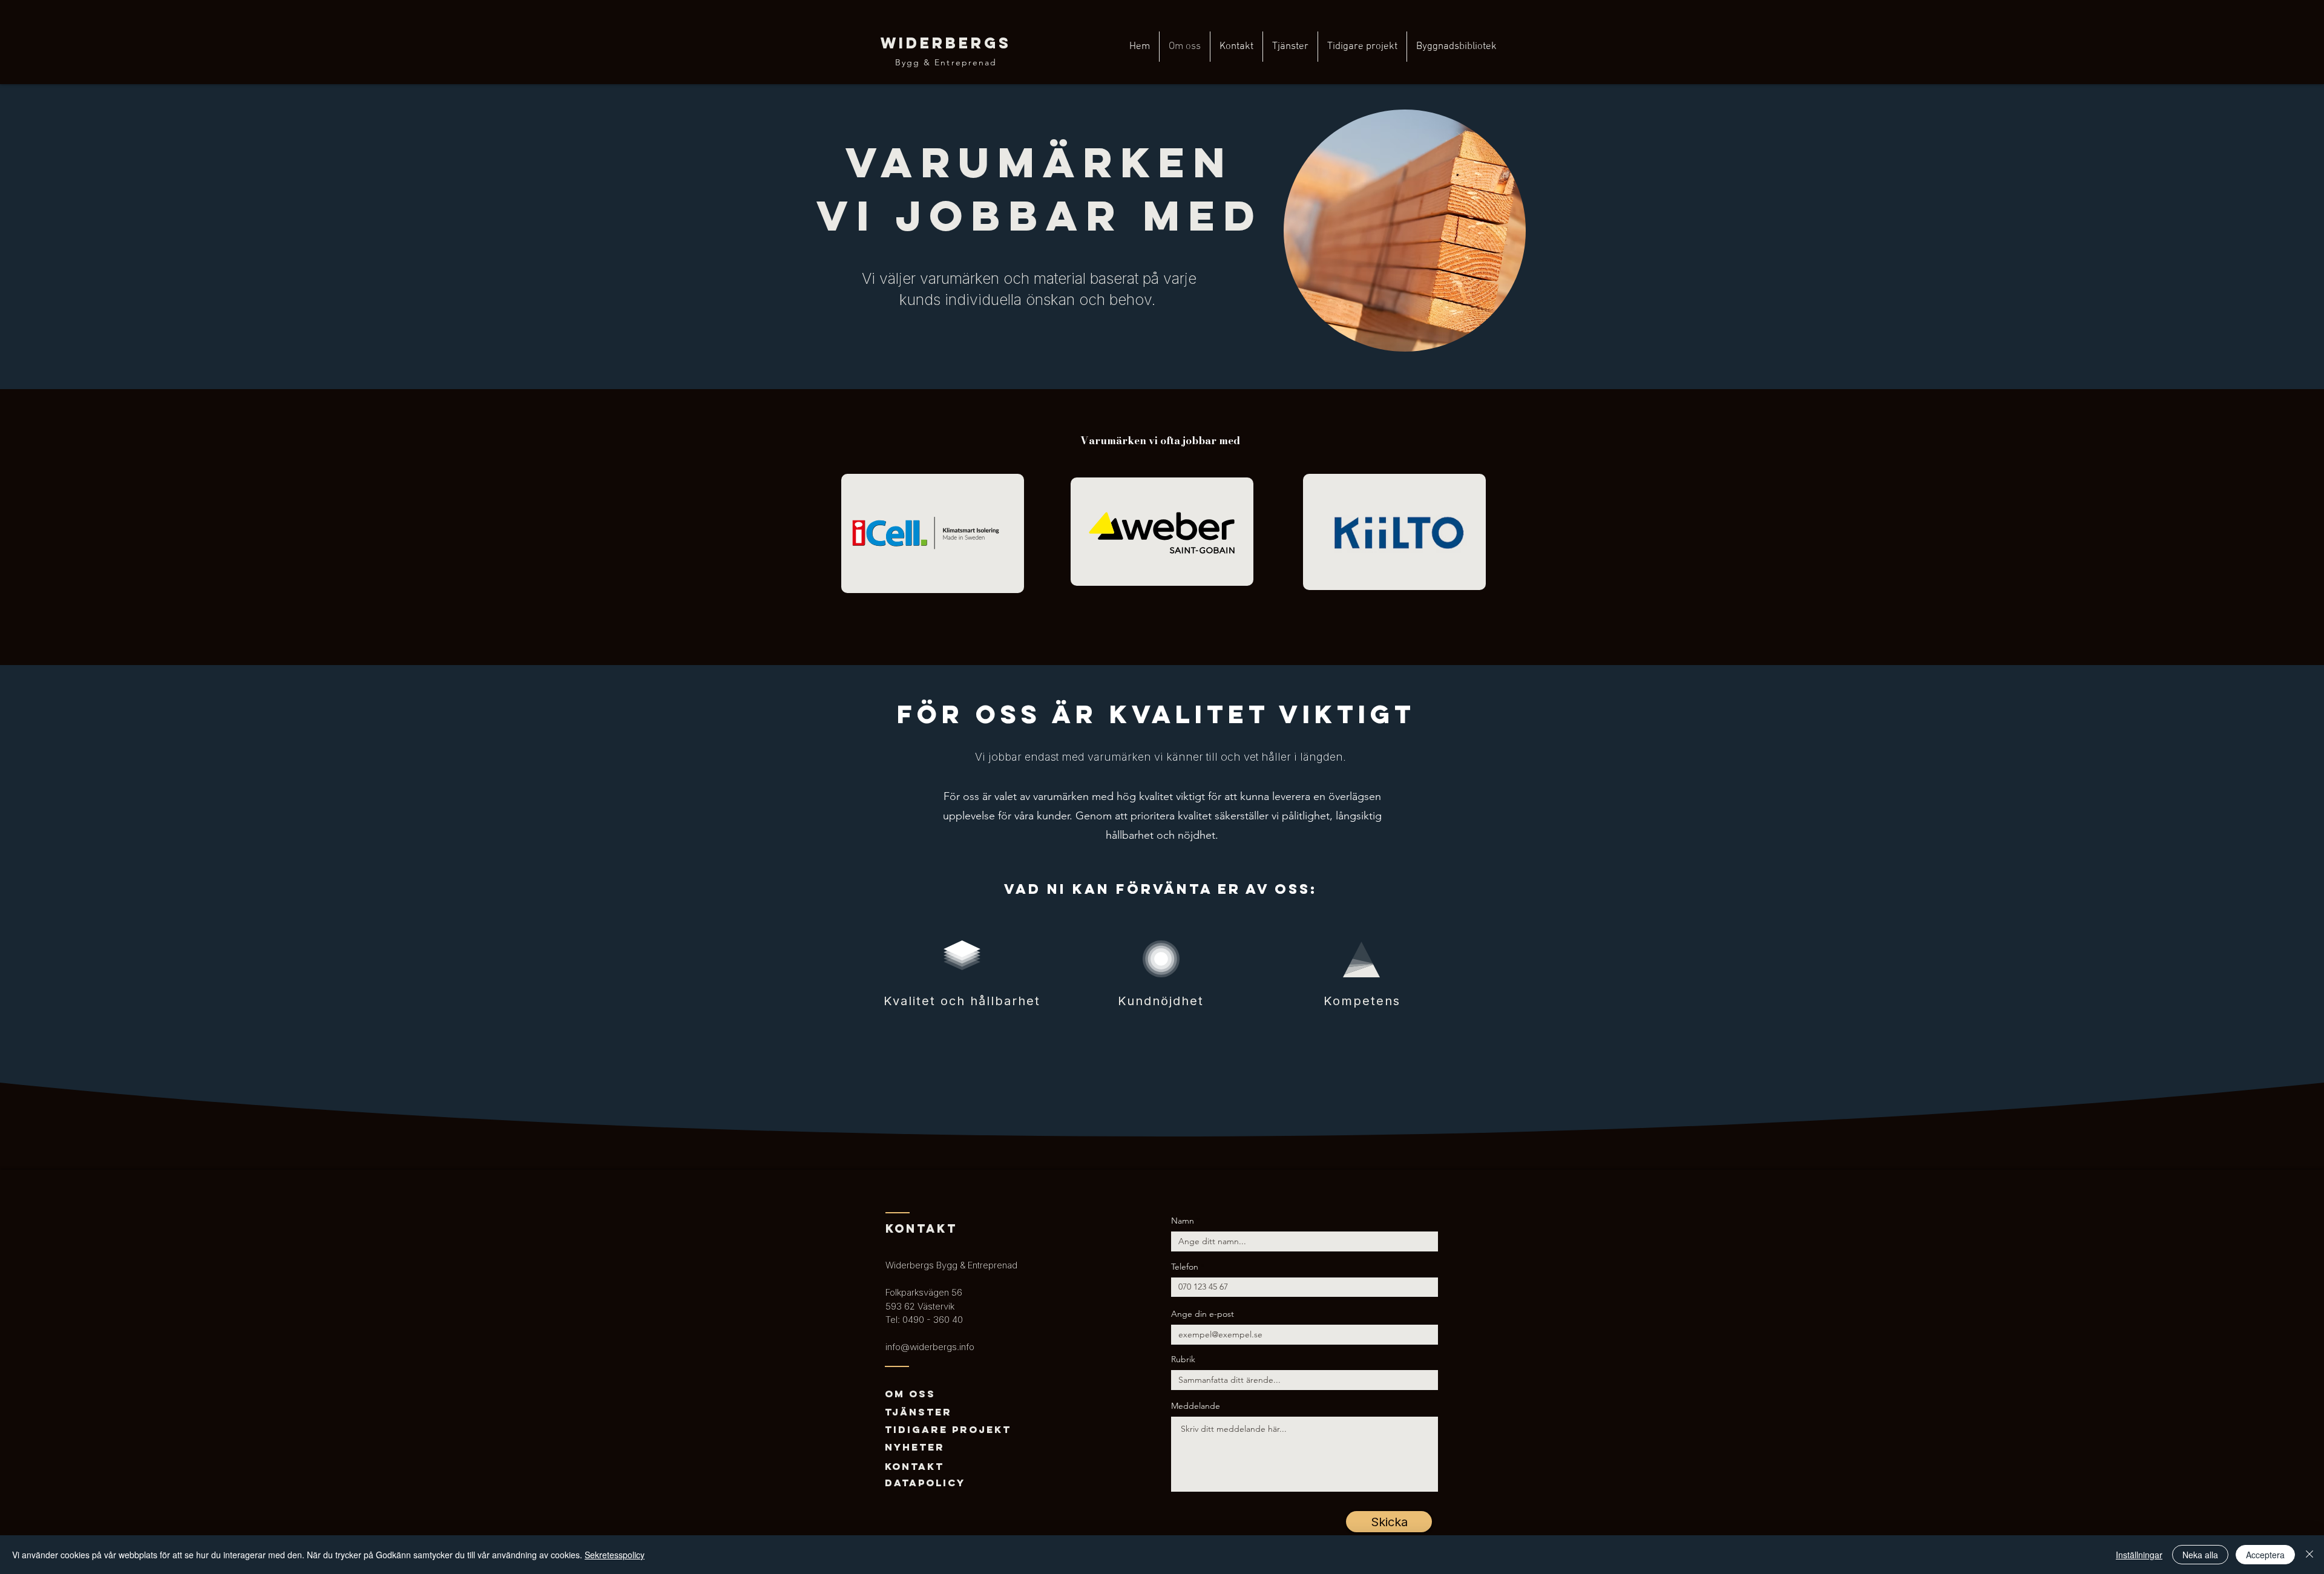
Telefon (1185, 1267)
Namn (1183, 1221)
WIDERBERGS (946, 43)
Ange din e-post (1203, 1314)
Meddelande (1196, 1406)
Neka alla (2200, 1555)
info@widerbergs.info (930, 1347)
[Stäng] (2309, 1555)
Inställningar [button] (2139, 1555)
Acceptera (2265, 1555)
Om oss (910, 1394)
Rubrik (1183, 1359)
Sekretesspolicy (615, 1555)
